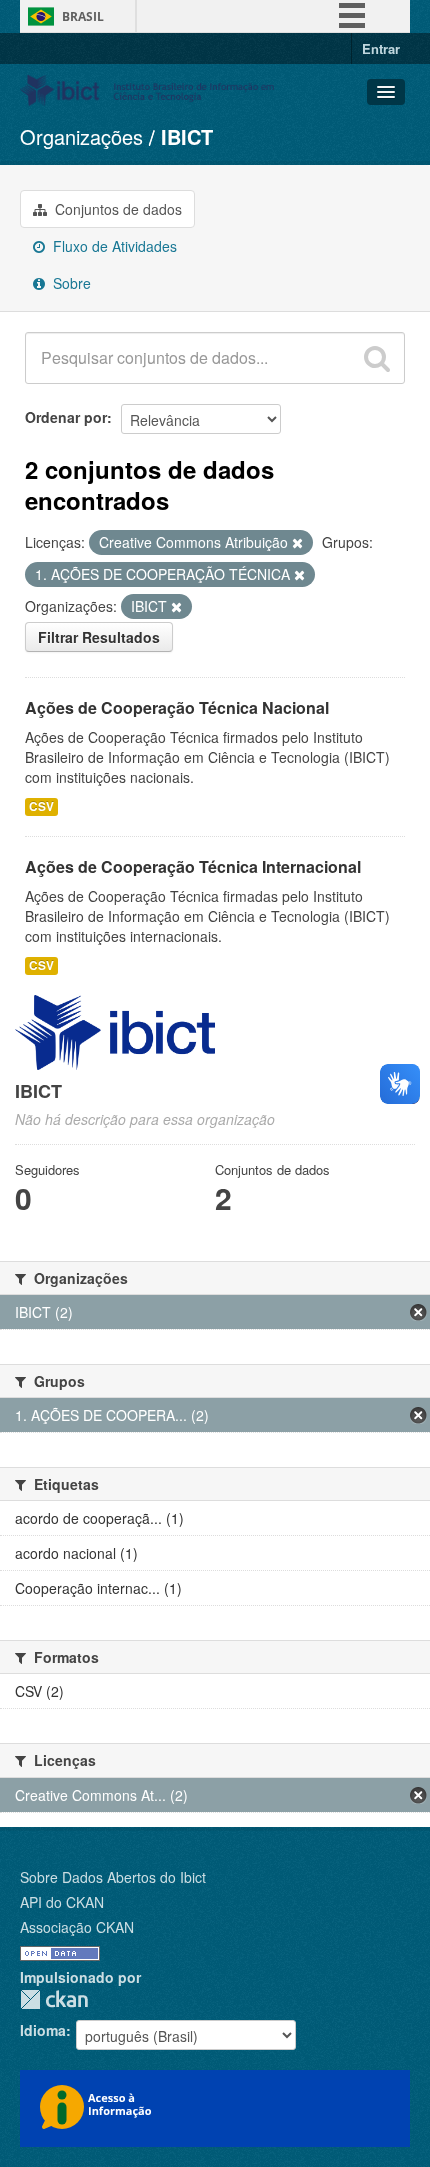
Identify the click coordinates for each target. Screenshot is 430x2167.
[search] (377, 358)
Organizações (81, 136)
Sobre (70, 283)
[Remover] (297, 543)
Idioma (43, 2030)
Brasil (83, 16)
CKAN (54, 1999)
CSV (41, 806)
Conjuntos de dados (116, 209)
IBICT (187, 136)
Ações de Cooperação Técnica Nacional (177, 707)
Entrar (381, 48)
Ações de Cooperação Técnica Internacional (193, 866)
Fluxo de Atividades (113, 246)
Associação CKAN (77, 1927)
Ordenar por (66, 417)
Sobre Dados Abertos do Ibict (113, 1877)
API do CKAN (62, 1902)
